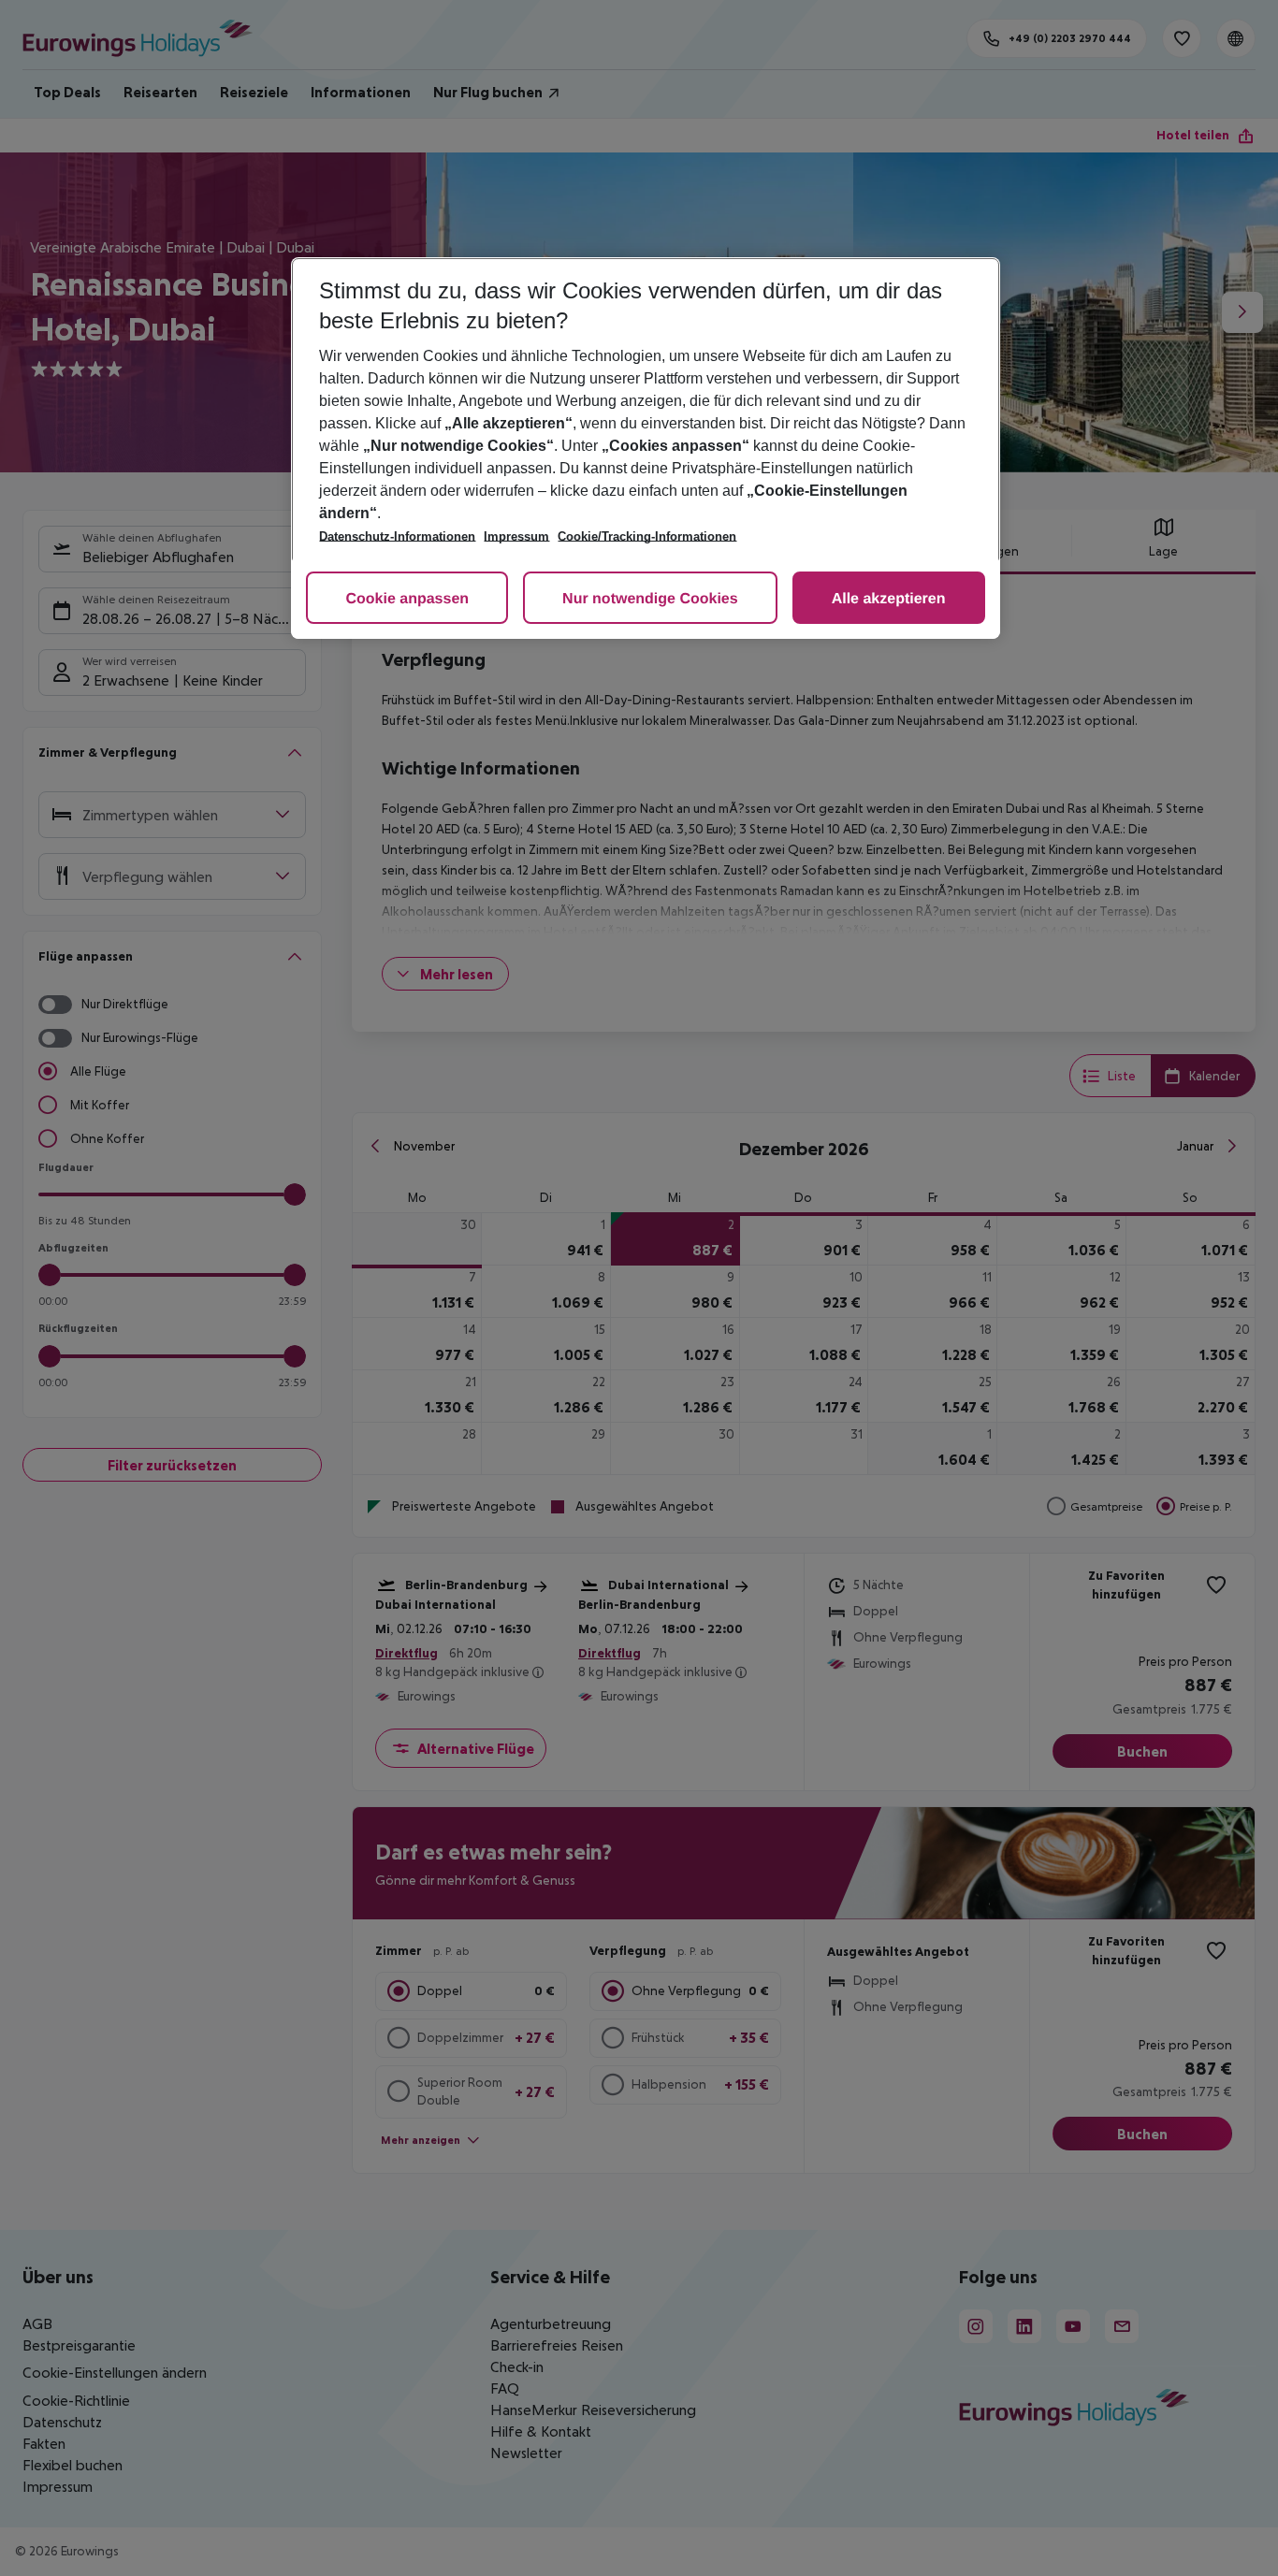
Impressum (516, 536)
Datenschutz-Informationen (397, 536)
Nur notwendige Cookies (650, 599)
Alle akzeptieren (889, 599)
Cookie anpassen (407, 599)
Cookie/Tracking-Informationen (647, 536)
